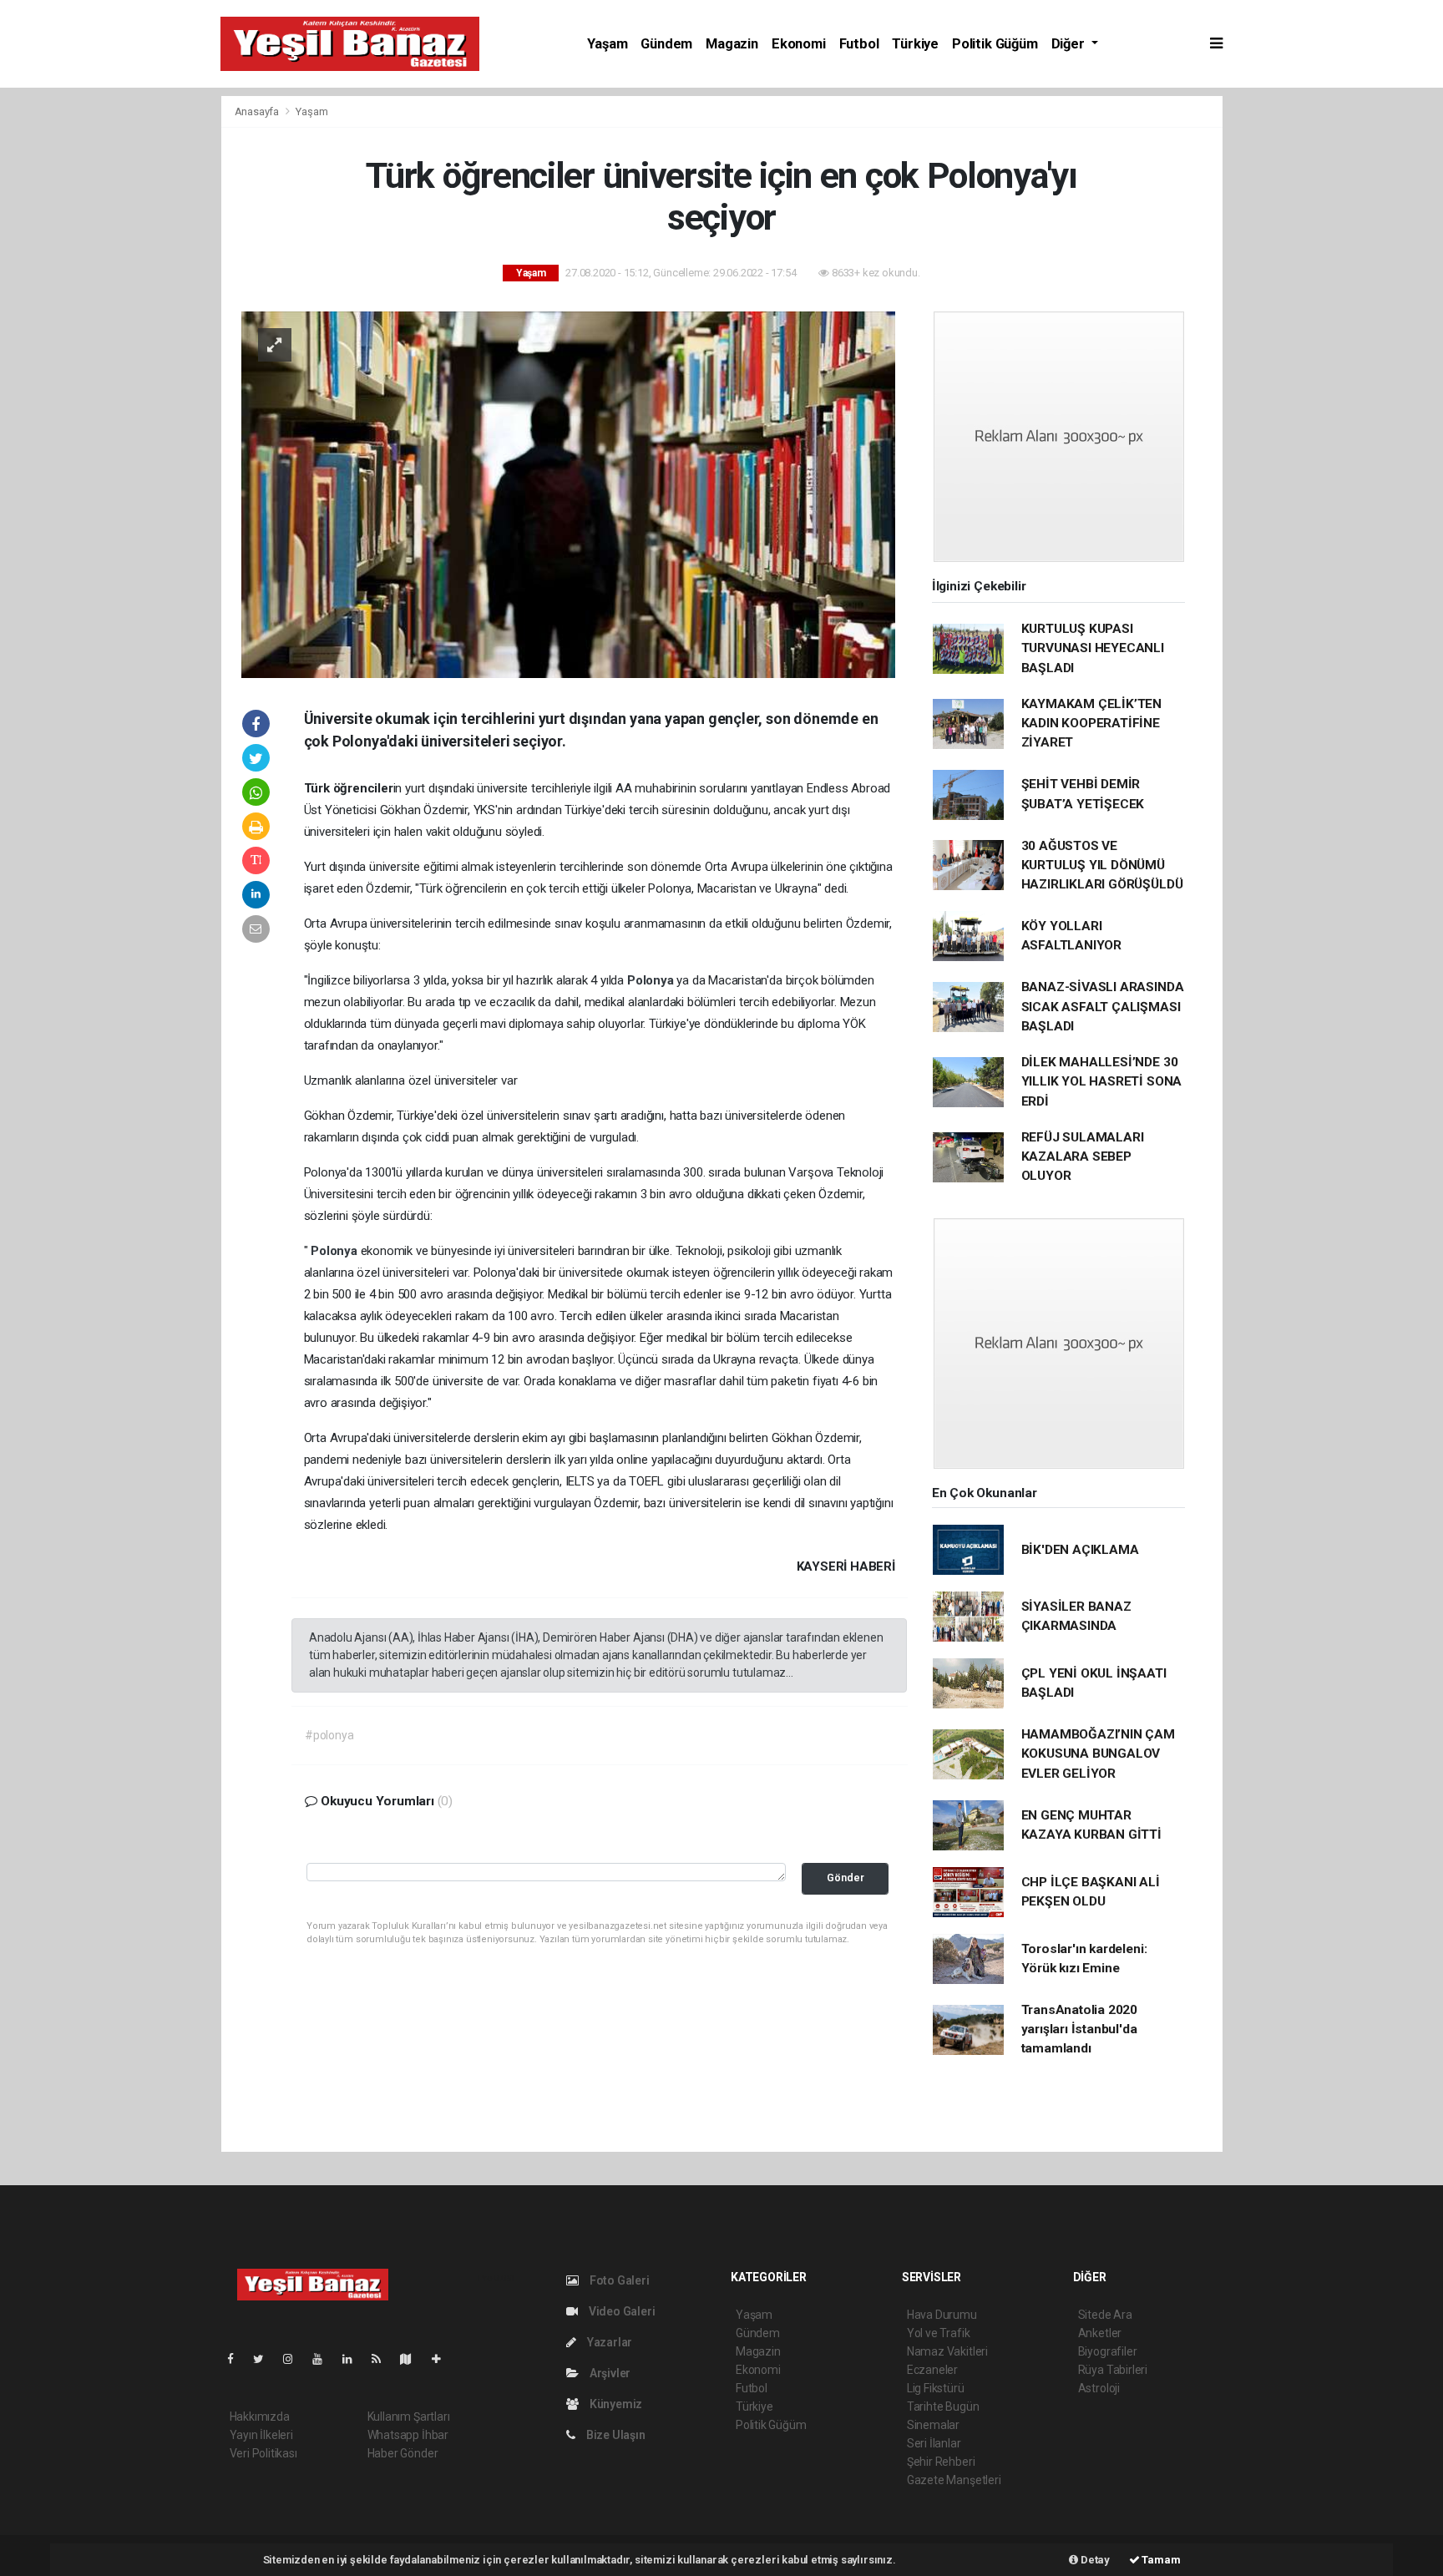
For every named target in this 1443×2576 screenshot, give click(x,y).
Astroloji (1099, 2388)
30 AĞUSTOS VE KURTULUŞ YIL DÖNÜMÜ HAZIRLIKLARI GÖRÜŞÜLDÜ (1102, 865)
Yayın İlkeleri (261, 2435)
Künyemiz (615, 2404)
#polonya (329, 1735)
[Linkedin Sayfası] (354, 2359)
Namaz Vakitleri (947, 2351)
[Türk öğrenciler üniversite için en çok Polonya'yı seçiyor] (568, 493)
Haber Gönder (403, 2453)
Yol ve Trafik (939, 2333)
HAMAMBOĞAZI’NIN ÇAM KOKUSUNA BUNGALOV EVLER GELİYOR (1098, 1754)
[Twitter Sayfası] (265, 2359)
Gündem (666, 44)
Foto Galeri (618, 2280)
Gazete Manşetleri (954, 2480)
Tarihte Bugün (943, 2406)
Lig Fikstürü (936, 2388)
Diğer (1070, 44)
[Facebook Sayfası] (237, 2359)
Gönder (846, 1878)
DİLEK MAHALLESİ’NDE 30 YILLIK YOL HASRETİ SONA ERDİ (1102, 1082)
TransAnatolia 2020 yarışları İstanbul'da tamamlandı (1080, 2029)
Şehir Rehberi (941, 2462)
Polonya (652, 980)
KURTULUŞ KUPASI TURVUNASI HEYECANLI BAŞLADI (1093, 648)
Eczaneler (932, 2370)
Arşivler (609, 2373)
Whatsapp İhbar (408, 2435)
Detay (1094, 2560)
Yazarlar (608, 2342)
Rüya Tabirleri (1113, 2370)
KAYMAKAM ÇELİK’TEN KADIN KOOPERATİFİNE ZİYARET (1092, 724)
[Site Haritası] (413, 2359)
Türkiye (915, 44)
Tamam (1160, 2560)
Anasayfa (258, 111)
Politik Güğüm (995, 44)
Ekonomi (799, 44)
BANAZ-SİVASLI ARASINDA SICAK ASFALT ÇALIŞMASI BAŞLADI (1103, 1007)
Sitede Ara (1105, 2315)
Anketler (1100, 2333)
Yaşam (607, 44)
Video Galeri (620, 2311)
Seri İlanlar (934, 2443)
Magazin (732, 44)
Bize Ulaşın (615, 2435)
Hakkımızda (260, 2417)
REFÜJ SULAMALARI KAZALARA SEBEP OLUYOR (1083, 1157)
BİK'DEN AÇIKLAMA (1080, 1550)
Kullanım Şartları (409, 2417)
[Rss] (383, 2359)
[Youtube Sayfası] (324, 2359)
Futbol (859, 44)
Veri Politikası (263, 2453)
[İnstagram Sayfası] (295, 2359)
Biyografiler (1108, 2351)
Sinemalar (933, 2425)
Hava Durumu (942, 2315)
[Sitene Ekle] (443, 2359)
